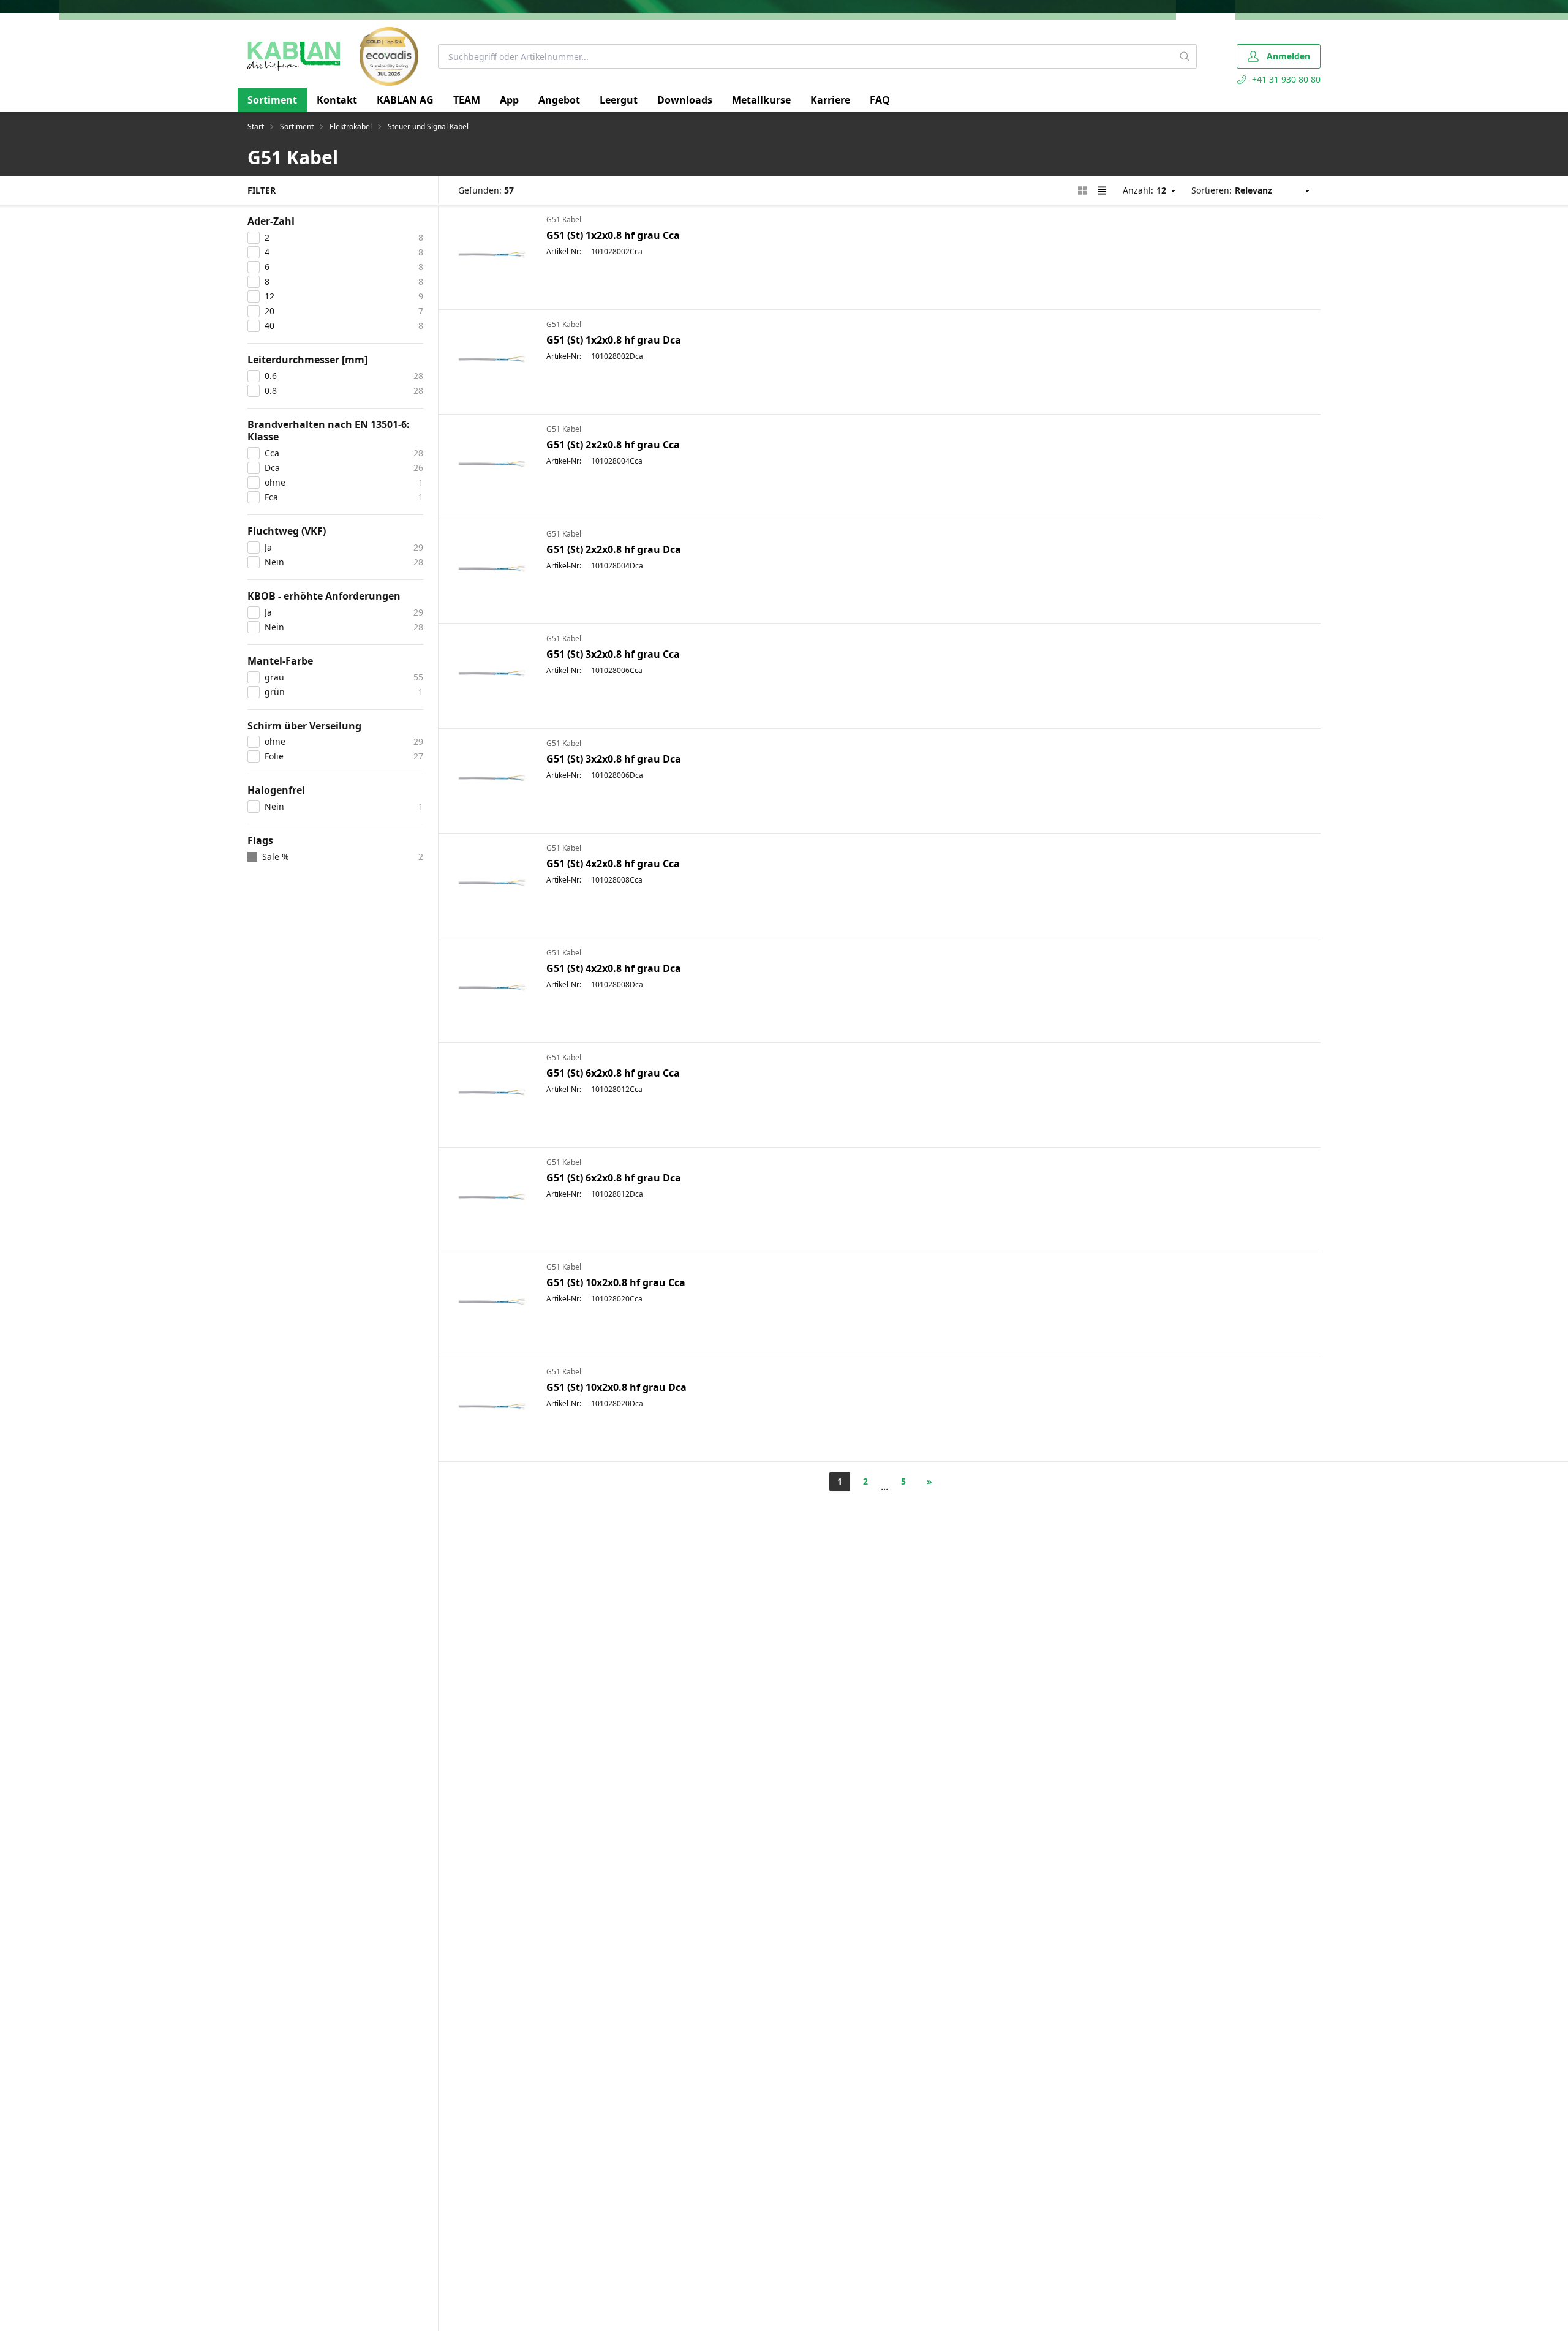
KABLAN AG (405, 100)
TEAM (467, 100)
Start (256, 127)
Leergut (619, 100)
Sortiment (272, 100)
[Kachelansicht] (1082, 190)
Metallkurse (761, 100)
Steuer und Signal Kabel (428, 127)
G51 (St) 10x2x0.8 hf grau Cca (616, 1282)
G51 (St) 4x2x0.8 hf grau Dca (614, 968)
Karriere (830, 100)
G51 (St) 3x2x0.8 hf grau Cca (613, 654)
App (509, 100)
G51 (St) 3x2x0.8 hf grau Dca (614, 759)
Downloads (685, 100)
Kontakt (337, 100)
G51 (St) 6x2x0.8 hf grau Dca (614, 1178)
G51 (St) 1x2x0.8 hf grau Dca (614, 340)
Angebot (559, 100)
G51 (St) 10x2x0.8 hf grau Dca (616, 1387)
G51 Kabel (564, 220)
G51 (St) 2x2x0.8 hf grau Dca (614, 549)
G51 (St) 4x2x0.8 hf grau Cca (613, 864)
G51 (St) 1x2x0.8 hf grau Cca (613, 235)
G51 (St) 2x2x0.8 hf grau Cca (613, 445)
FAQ (880, 100)
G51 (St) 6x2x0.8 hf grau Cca (613, 1073)
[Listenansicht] (1102, 190)
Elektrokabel (351, 127)
